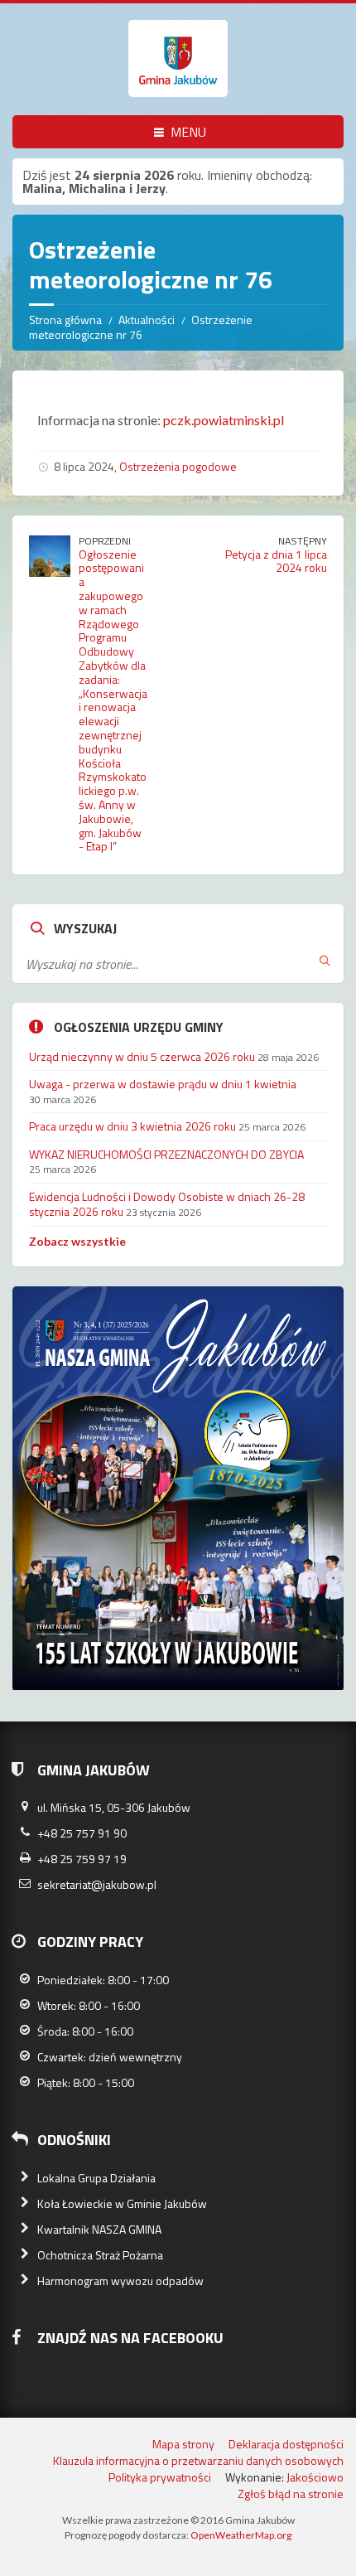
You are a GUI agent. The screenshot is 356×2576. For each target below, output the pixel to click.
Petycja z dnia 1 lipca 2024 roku (276, 561)
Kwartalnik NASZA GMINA (99, 2229)
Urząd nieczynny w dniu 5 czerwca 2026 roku (142, 1056)
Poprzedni (105, 541)
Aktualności (147, 320)
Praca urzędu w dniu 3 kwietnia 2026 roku (132, 1126)
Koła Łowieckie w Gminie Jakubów (122, 2203)
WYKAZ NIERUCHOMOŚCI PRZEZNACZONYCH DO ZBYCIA (166, 1154)
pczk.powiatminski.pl (224, 420)
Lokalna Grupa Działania (96, 2178)
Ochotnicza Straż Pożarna (100, 2255)
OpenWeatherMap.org (241, 2535)
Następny (303, 541)
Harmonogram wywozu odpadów (120, 2281)
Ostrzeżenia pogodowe (178, 466)
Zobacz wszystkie (77, 1241)
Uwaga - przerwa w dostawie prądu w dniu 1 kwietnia (163, 1084)
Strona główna (65, 320)
